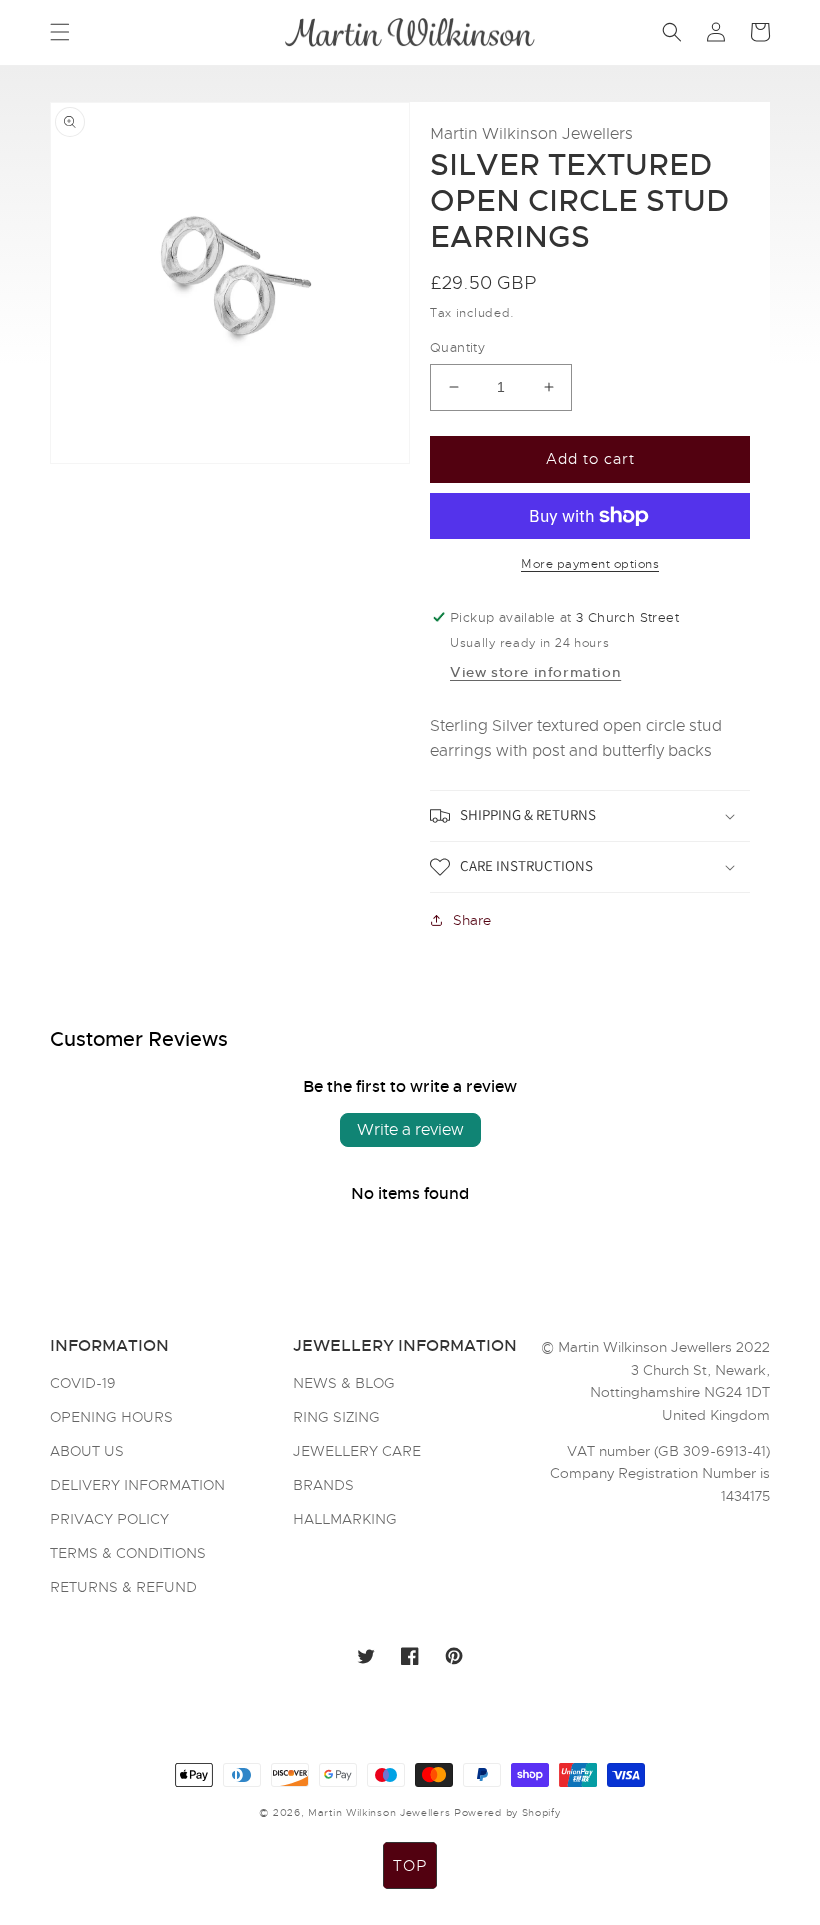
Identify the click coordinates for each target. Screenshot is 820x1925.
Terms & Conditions (128, 1553)
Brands (323, 1485)
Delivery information (137, 1485)
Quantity (457, 347)
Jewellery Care (357, 1451)
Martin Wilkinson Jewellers (379, 1812)
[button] (60, 32)
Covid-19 (83, 1384)
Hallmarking (345, 1519)
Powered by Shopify (507, 1812)
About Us (87, 1451)
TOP (410, 1866)
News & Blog (344, 1384)
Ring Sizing (336, 1417)
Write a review (410, 1130)
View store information (535, 672)
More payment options (590, 564)
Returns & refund (123, 1587)
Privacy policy (109, 1519)
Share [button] (472, 920)
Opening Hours (111, 1417)
